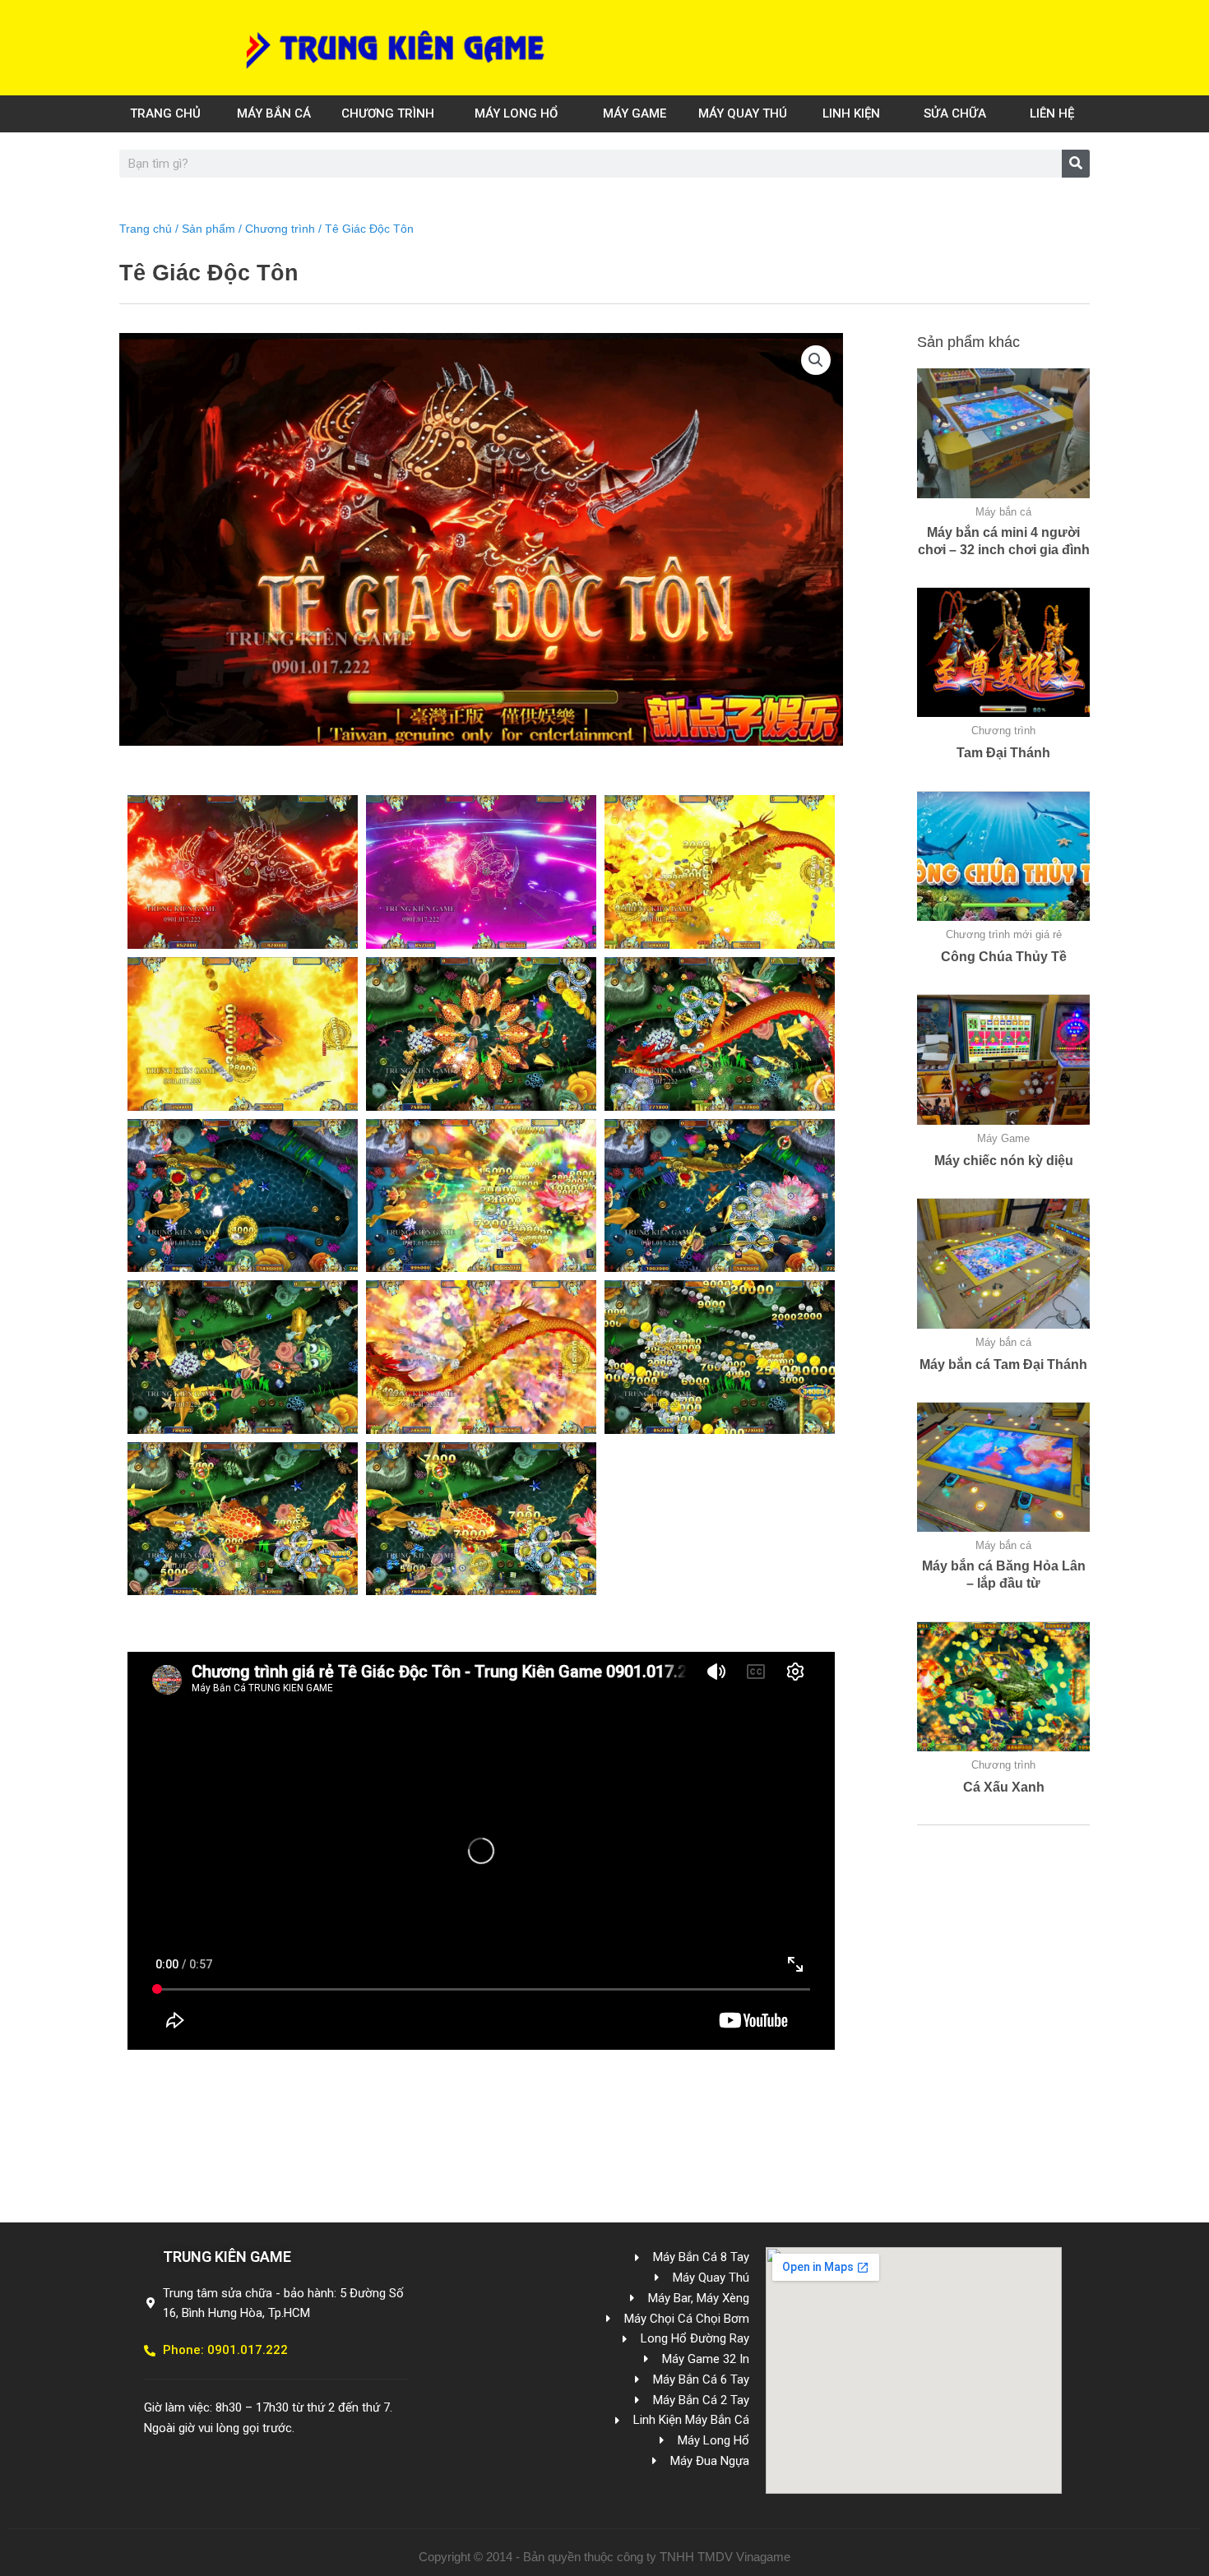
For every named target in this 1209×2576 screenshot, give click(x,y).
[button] (816, 360)
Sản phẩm (208, 229)
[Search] (1076, 164)
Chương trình (280, 229)
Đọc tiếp (1003, 574)
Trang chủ (146, 229)
